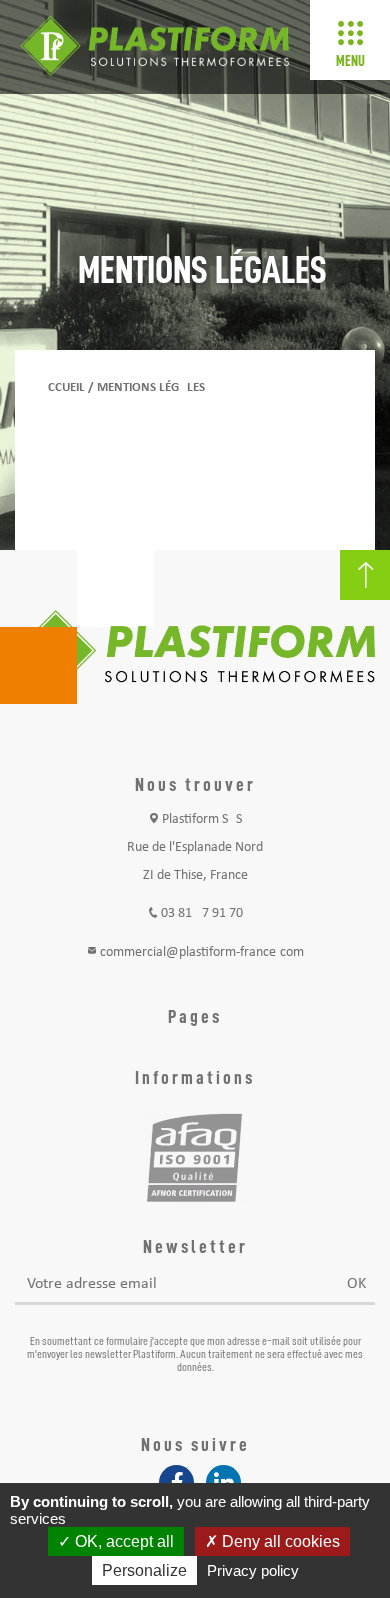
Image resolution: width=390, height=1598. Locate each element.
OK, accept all (122, 1541)
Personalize (144, 1570)
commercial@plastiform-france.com (202, 952)
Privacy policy (253, 1570)
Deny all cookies (279, 1541)
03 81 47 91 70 (202, 913)
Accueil (62, 387)
